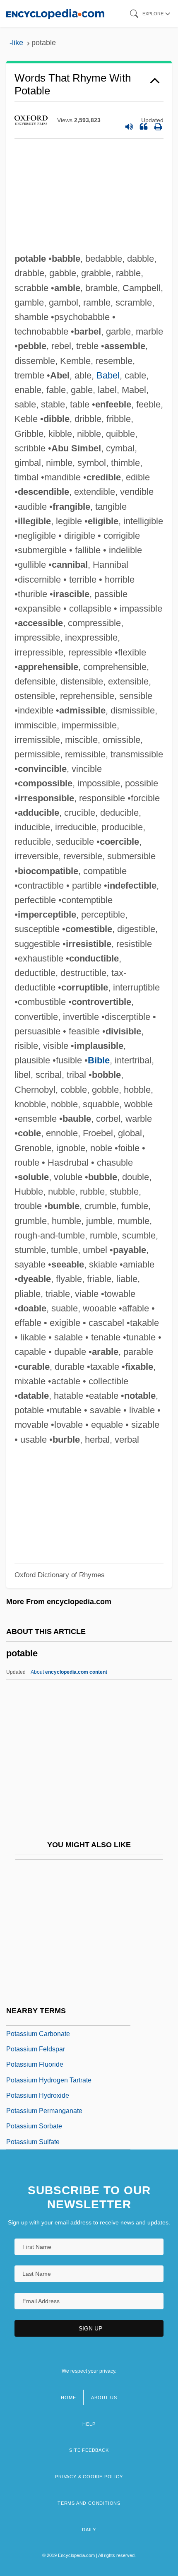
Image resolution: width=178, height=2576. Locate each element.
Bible (99, 1060)
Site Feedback (89, 2450)
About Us (104, 2398)
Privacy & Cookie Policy (89, 2477)
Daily (89, 2530)
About (69, 1672)
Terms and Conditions (89, 2503)
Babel (108, 375)
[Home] (55, 13)
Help (89, 2424)
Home (68, 2398)
